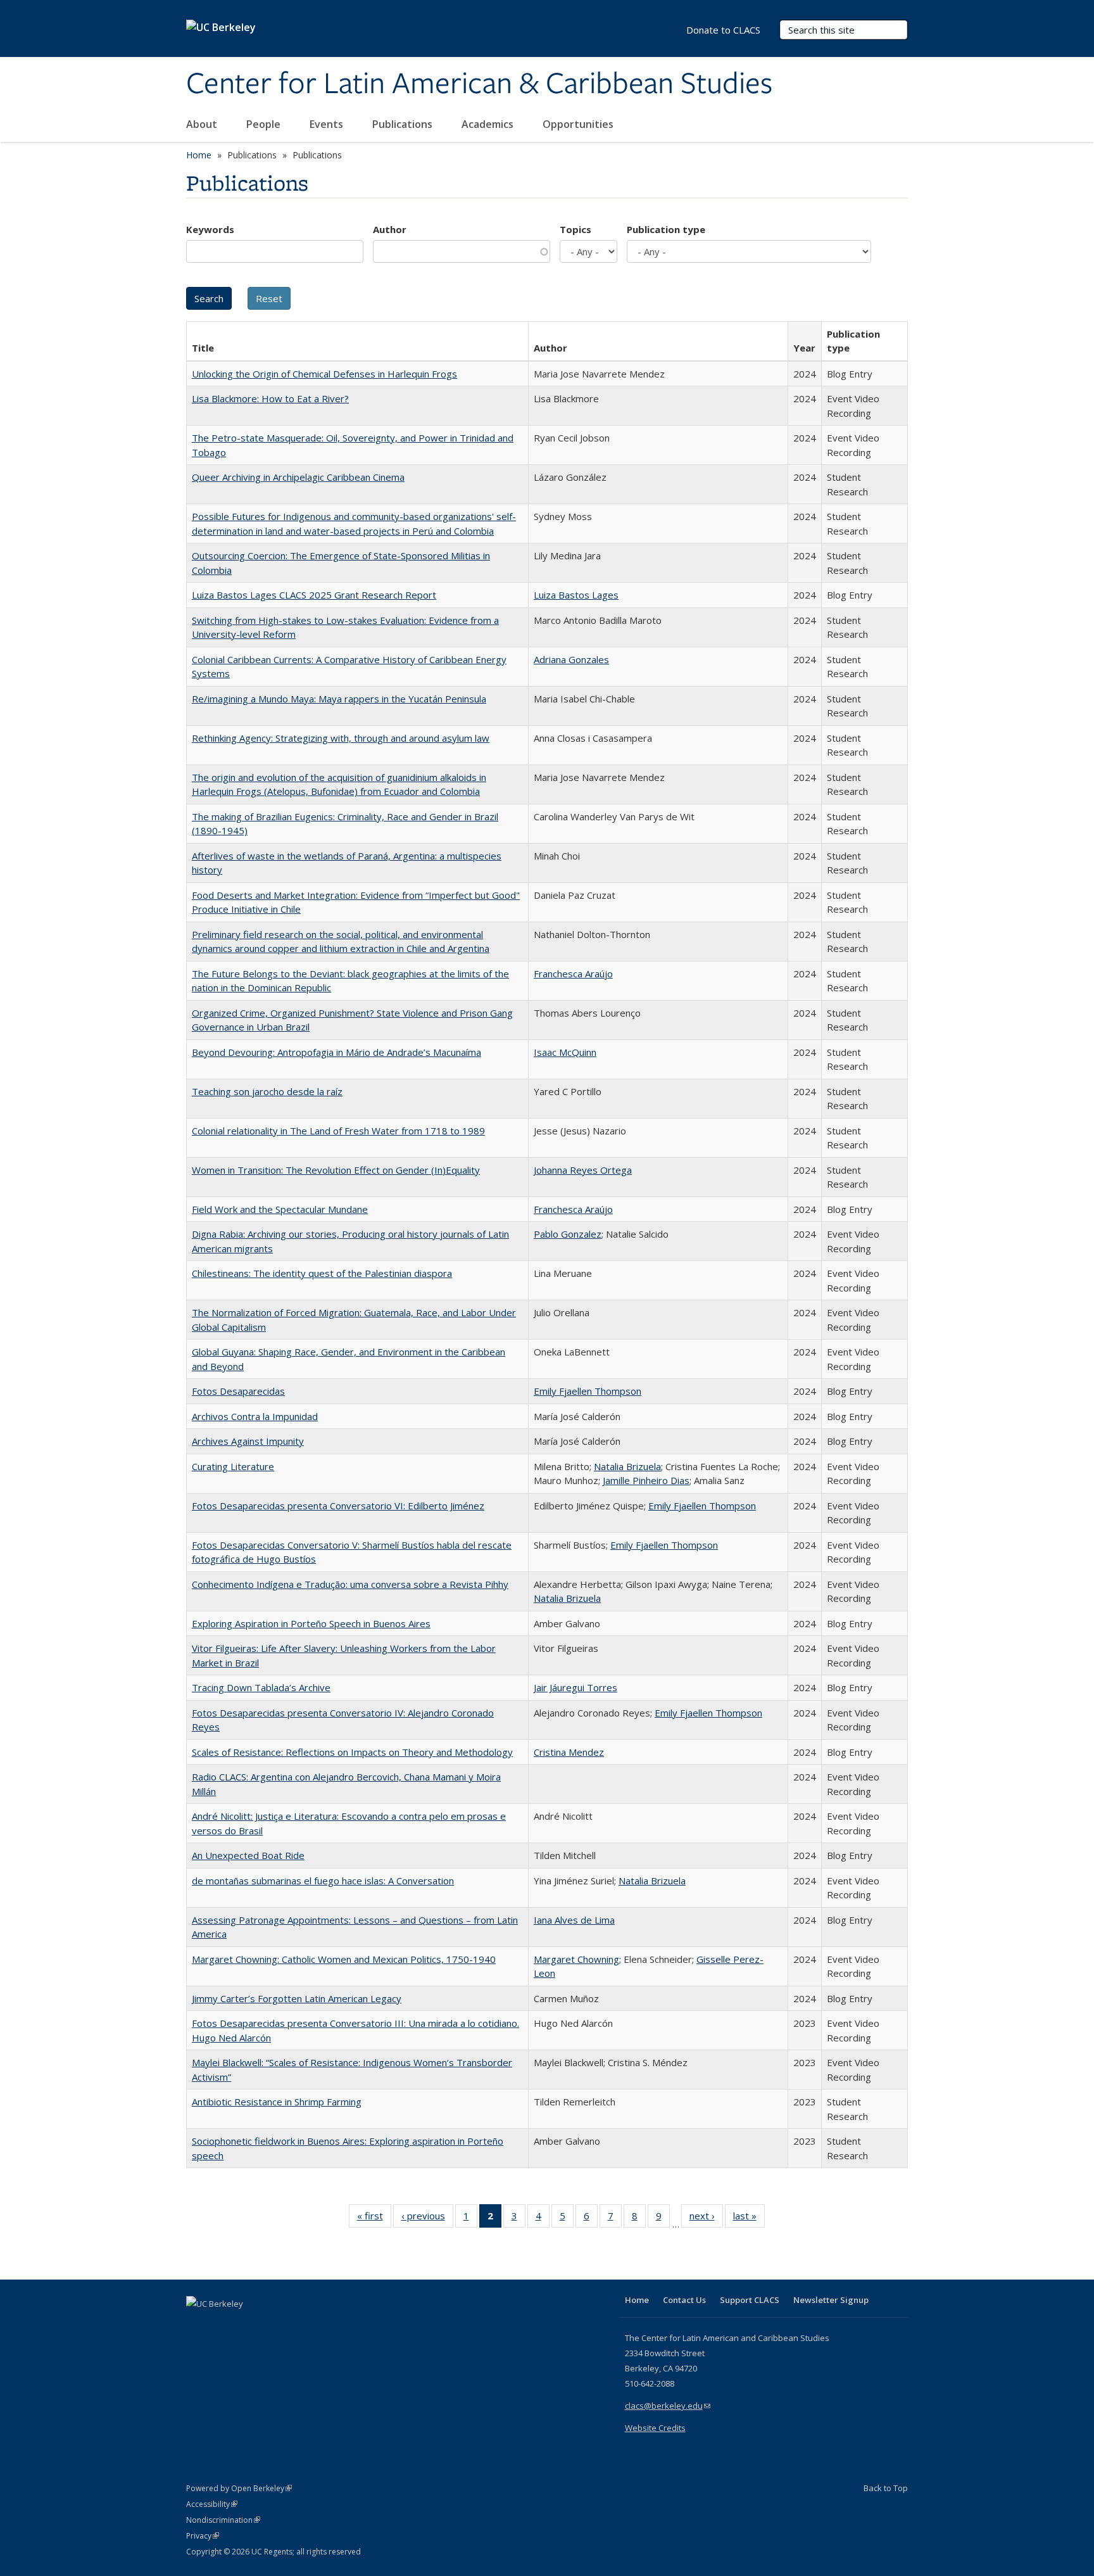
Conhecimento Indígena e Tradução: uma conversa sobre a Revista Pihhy (350, 1584)
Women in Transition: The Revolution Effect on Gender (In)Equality (336, 1170)
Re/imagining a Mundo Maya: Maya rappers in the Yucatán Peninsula (339, 699)
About (203, 124)
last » (749, 2218)
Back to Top (886, 2488)
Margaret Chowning (576, 1959)
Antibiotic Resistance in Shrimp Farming (277, 2102)
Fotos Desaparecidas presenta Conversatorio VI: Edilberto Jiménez (338, 1506)
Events (328, 124)
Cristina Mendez (569, 1752)
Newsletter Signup (831, 2300)
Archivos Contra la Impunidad (255, 1416)
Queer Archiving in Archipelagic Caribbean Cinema (298, 477)
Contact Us (684, 2300)
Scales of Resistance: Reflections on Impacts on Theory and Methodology (352, 1752)
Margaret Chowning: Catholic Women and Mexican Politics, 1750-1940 (344, 1959)
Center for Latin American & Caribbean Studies (479, 84)
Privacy (203, 2536)
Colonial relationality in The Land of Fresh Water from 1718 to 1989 (338, 1131)
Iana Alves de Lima (574, 1920)
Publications (404, 124)
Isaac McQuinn (565, 1052)
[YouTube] (247, 2325)
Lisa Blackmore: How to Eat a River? (270, 398)
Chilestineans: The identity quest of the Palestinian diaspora (322, 1273)
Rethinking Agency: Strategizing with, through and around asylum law (341, 738)
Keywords (210, 229)
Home (199, 155)
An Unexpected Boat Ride (248, 1855)
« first (374, 2218)
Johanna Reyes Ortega (583, 1170)
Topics (575, 229)
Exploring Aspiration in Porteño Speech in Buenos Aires (311, 1623)
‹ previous (427, 2218)
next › (706, 2218)
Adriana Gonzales (571, 659)
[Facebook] (198, 2325)
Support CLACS (750, 2300)
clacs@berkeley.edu (668, 2406)
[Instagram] (272, 2325)
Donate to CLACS (723, 30)
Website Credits (655, 2428)
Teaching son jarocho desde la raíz (267, 1091)
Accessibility (212, 2504)
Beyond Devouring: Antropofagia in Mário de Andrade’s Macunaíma (336, 1052)
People (265, 124)
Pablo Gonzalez (568, 1234)
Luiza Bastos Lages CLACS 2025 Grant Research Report (314, 595)
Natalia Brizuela (627, 1466)
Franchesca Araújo (573, 974)
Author (390, 229)
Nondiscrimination (223, 2520)
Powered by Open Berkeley (239, 2488)
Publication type (666, 229)
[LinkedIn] (222, 2325)
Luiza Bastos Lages (576, 595)
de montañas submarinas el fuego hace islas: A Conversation (323, 1881)
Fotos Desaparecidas (238, 1391)
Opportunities (579, 124)
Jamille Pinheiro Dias (646, 1480)
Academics (489, 124)
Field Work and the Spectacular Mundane (280, 1209)
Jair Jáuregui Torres (575, 1687)
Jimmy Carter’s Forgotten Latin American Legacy (297, 1998)
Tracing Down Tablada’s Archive (261, 1687)
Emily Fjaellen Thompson (588, 1391)
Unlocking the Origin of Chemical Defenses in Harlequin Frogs (324, 374)
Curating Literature (233, 1466)
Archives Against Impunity (248, 1441)
